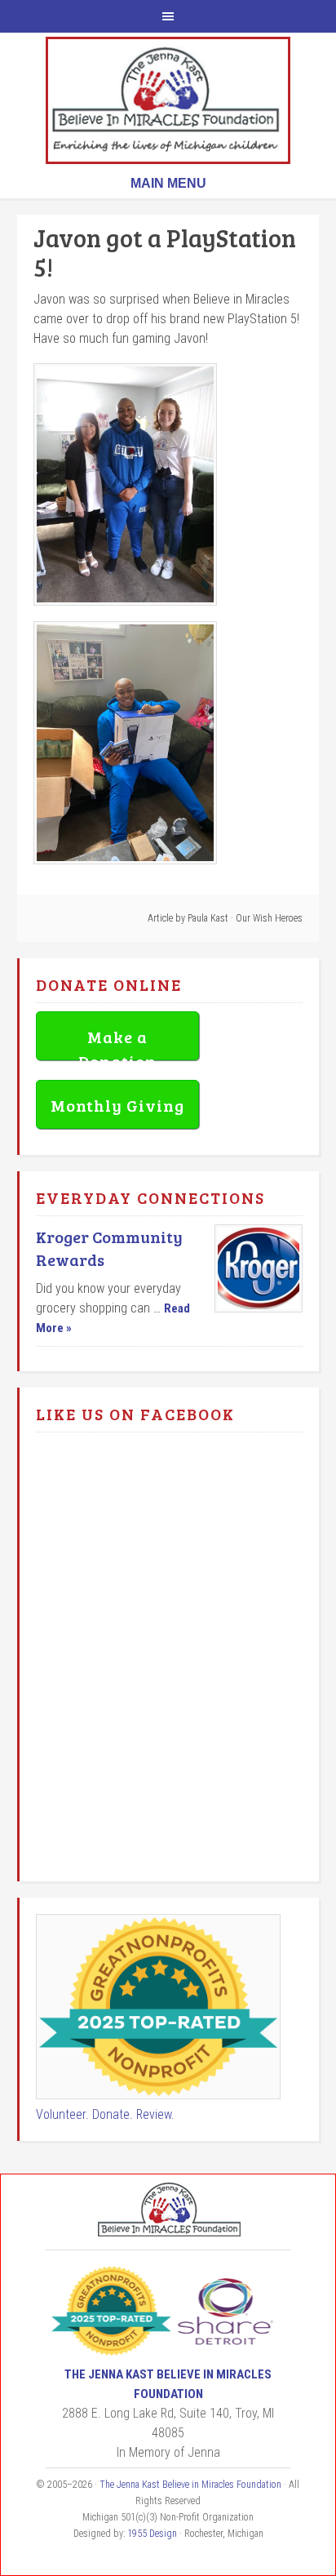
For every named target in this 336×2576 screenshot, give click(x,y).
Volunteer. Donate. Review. (105, 2114)
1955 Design (152, 2534)
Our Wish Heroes (269, 918)
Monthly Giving (117, 1105)
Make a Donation (117, 1043)
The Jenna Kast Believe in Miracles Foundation (168, 100)
